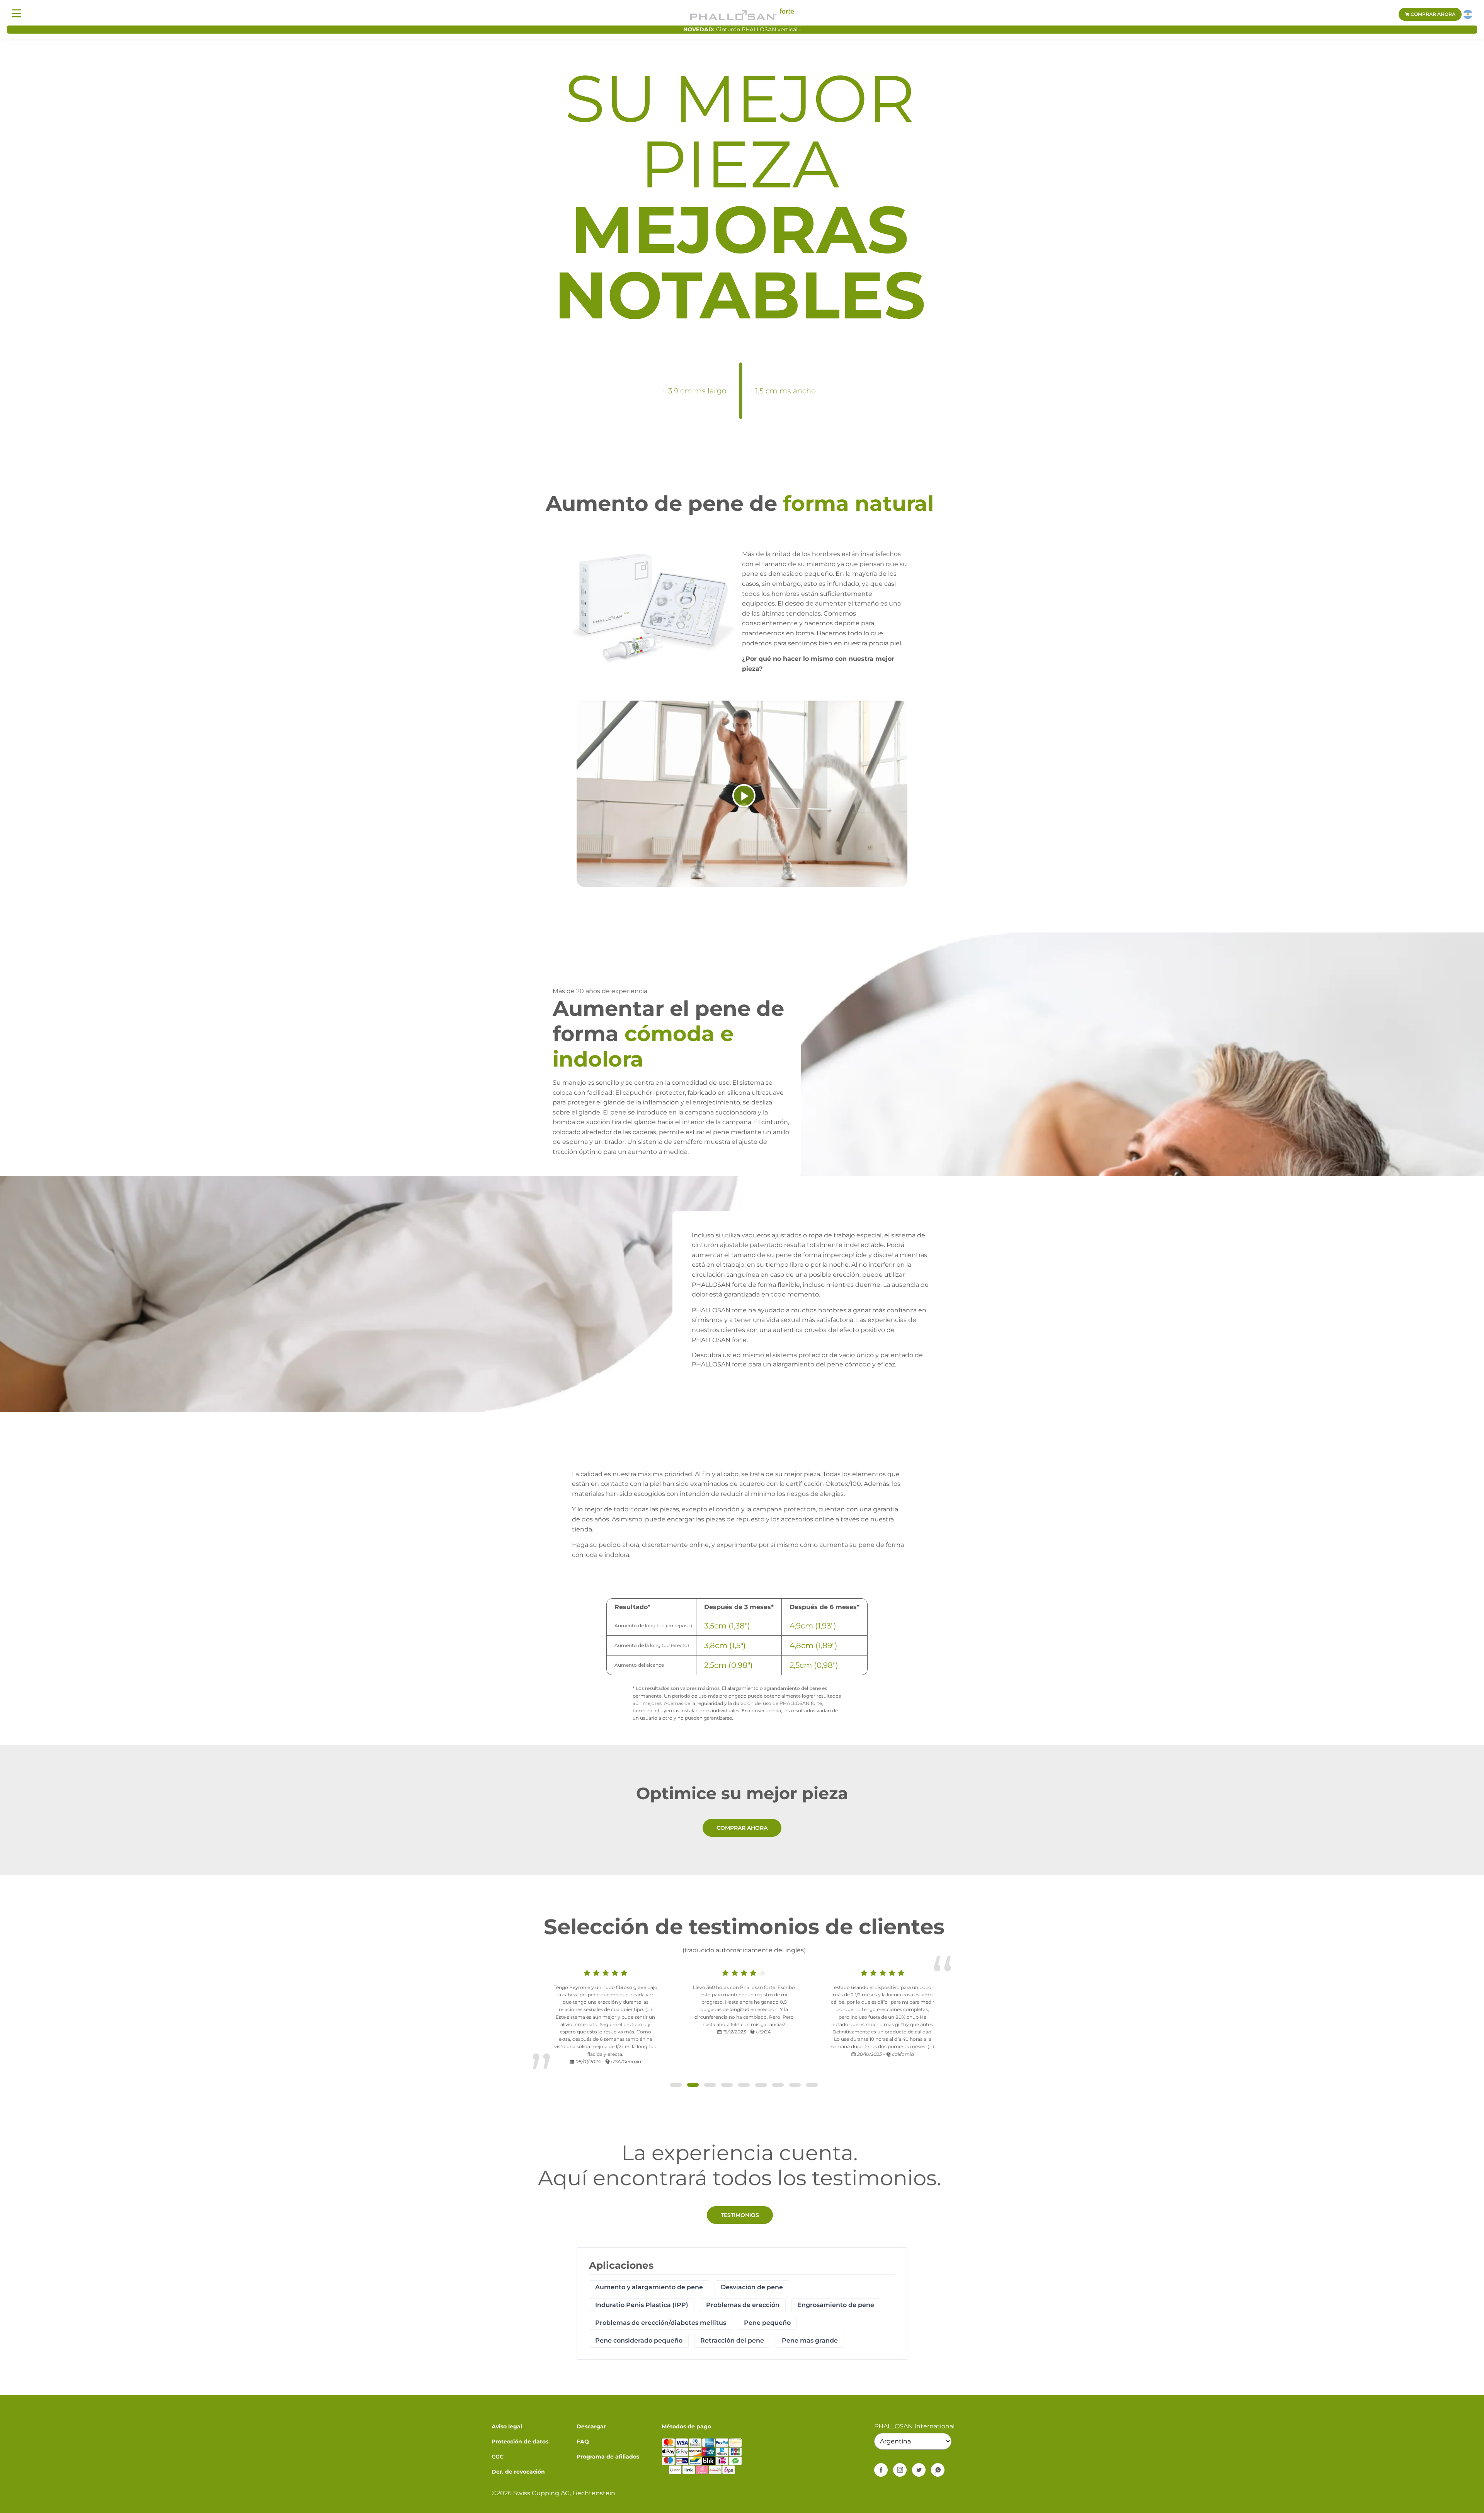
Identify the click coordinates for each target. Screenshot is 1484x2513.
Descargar (591, 2426)
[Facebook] (881, 2470)
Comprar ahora (1432, 14)
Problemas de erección (743, 2305)
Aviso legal (507, 2426)
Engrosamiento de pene (836, 2305)
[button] (676, 2085)
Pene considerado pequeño (639, 2340)
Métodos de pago (686, 2426)
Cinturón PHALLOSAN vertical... (759, 29)
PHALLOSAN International (914, 2426)
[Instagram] (900, 2470)
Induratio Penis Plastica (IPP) (642, 2305)
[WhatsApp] (938, 2470)
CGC (498, 2457)
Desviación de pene (752, 2287)
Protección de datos (520, 2442)
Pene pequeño (767, 2323)
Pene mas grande (810, 2340)
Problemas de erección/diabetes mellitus (661, 2323)
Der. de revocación (518, 2472)
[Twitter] (919, 2470)
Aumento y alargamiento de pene (649, 2287)
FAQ (583, 2442)
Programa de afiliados (608, 2457)
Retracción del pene (732, 2340)
